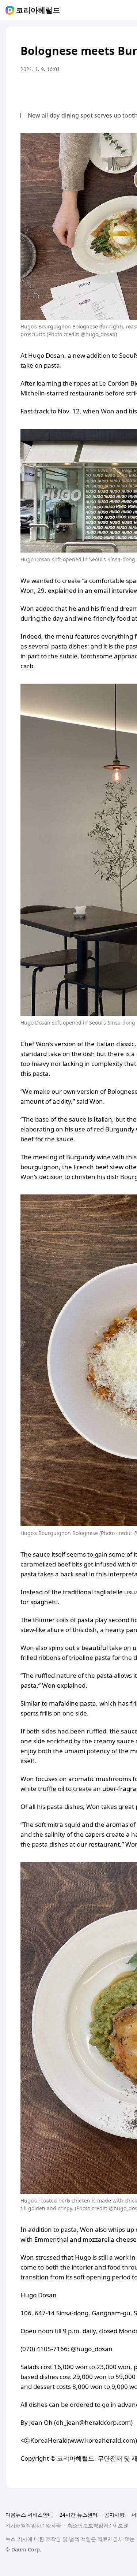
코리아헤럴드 (38, 10)
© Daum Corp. (23, 2549)
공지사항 (114, 2515)
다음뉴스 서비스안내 (29, 2515)
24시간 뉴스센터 (79, 2515)
